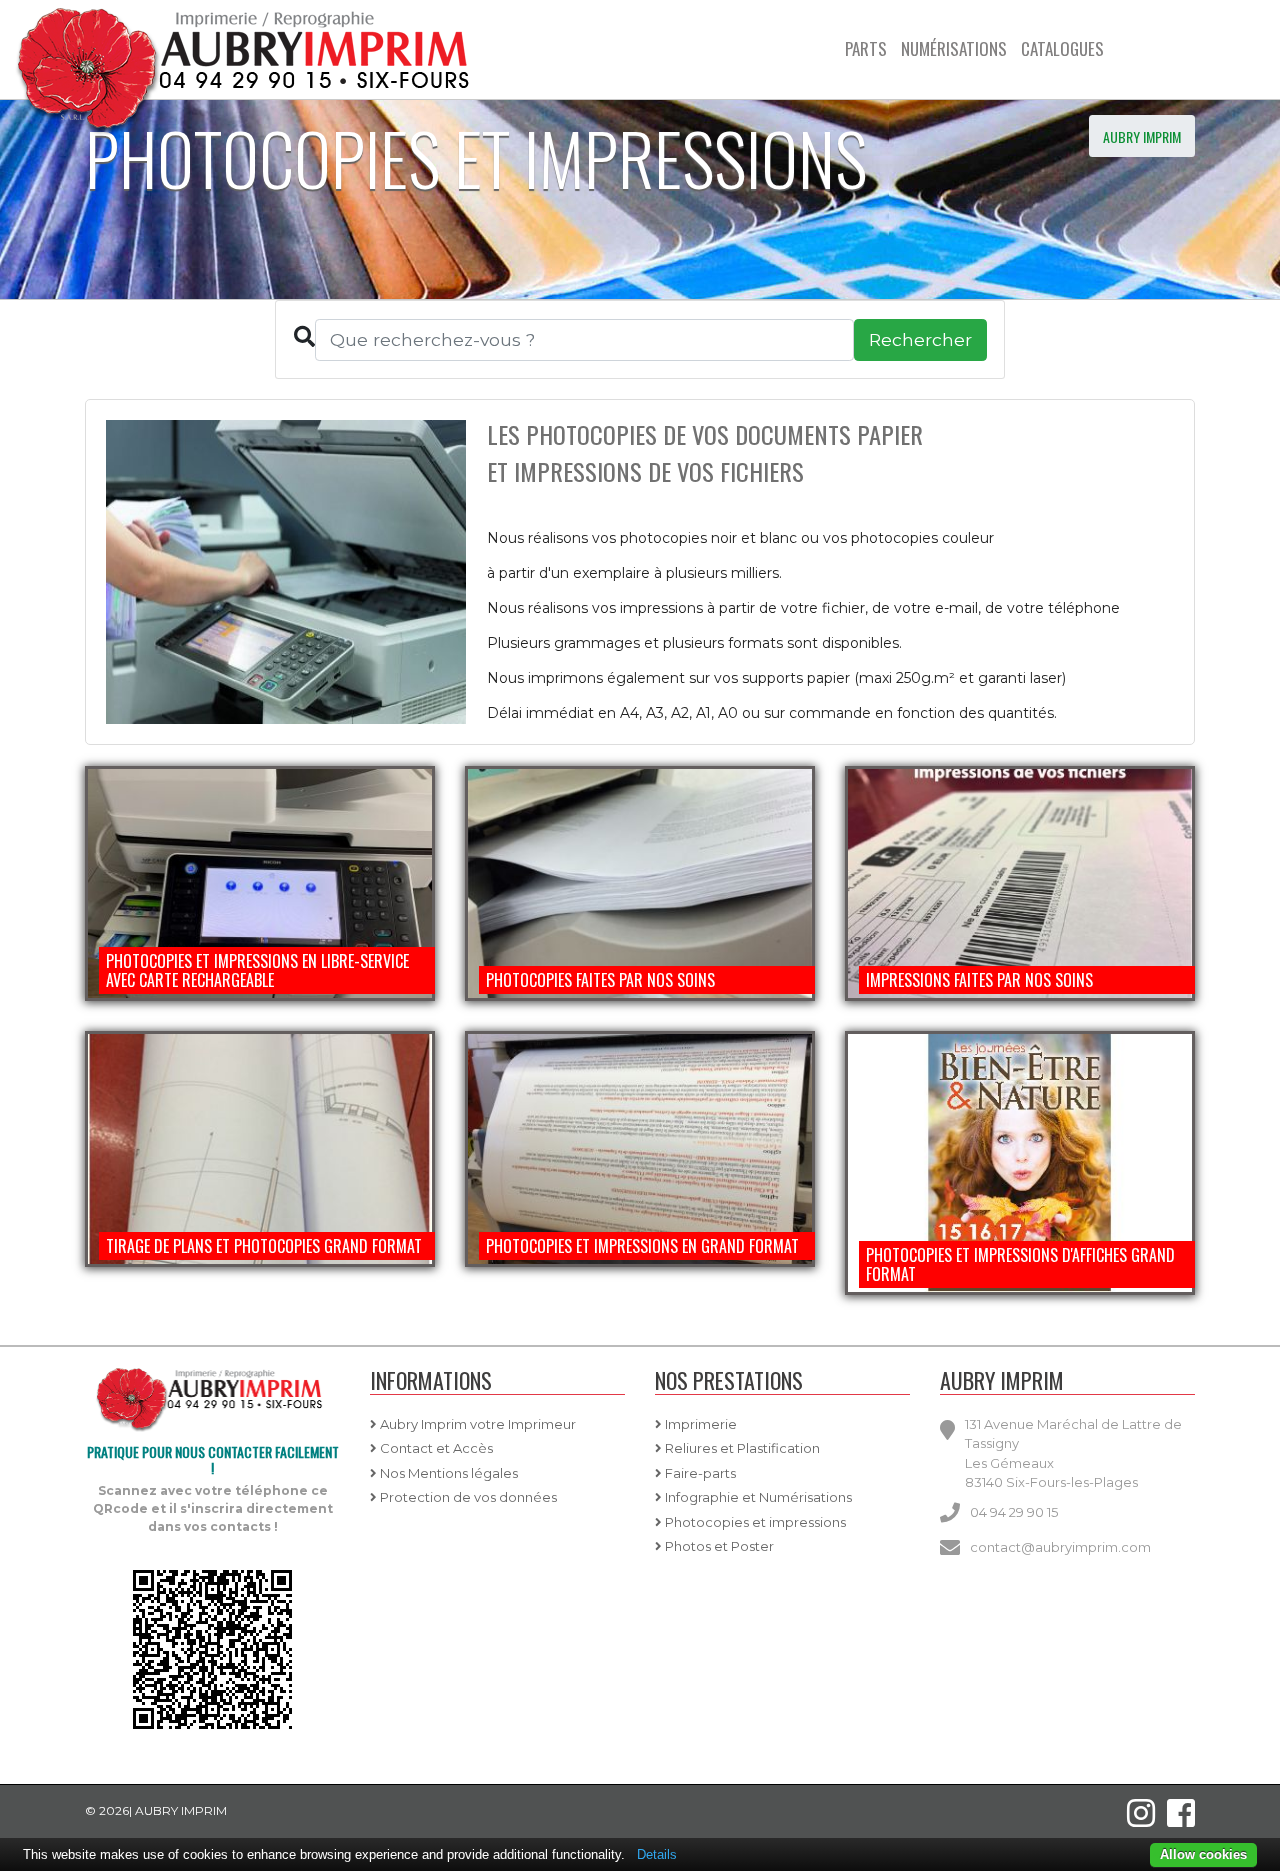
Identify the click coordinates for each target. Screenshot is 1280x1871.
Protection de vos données (467, 1497)
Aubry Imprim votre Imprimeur (476, 1424)
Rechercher (920, 339)
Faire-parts (699, 1473)
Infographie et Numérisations (757, 1497)
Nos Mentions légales (447, 1473)
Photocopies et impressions (754, 1522)
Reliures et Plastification (741, 1448)
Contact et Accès (435, 1448)
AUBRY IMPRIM (1142, 136)
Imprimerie (699, 1424)
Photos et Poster (718, 1546)
